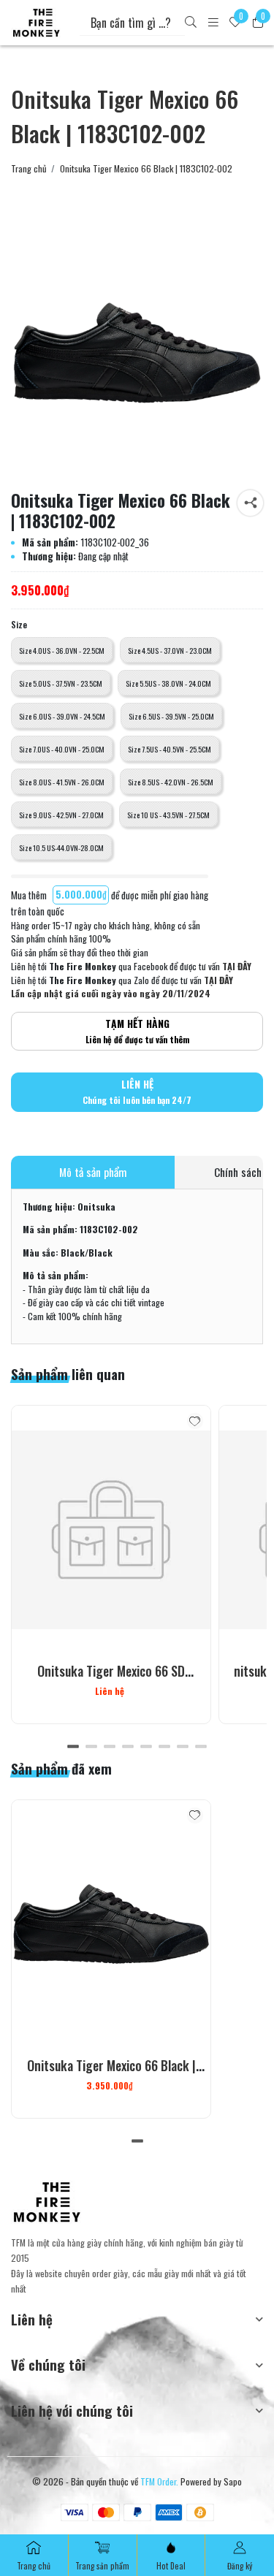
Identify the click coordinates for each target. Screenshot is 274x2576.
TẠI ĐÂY (237, 966)
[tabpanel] (111, 1565)
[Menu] (213, 23)
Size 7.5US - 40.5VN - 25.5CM (170, 749)
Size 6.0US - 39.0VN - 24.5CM (62, 716)
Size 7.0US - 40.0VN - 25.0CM (62, 749)
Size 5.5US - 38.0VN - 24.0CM (168, 683)
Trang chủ (29, 169)
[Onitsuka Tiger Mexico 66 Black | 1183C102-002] (137, 353)
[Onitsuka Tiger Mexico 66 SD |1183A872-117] (111, 1530)
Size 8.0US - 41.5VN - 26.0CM (62, 782)
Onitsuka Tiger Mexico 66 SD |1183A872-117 (111, 1680)
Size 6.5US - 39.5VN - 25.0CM (171, 716)
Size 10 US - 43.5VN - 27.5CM (168, 815)
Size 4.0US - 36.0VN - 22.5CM (62, 650)
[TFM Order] (36, 23)
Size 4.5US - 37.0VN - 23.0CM (170, 650)
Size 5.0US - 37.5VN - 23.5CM (61, 683)
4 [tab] (128, 1747)
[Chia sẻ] (250, 503)
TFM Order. (159, 2481)
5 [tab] (146, 1747)
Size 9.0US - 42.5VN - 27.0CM (61, 815)
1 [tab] (73, 1747)
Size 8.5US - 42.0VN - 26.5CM (171, 782)
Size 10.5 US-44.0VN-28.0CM (61, 847)
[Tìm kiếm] (191, 23)
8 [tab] (201, 1747)
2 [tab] (92, 1747)
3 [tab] (110, 1747)
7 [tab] (183, 1747)
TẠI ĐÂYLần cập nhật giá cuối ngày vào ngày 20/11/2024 (122, 987)
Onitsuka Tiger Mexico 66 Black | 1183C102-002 (111, 2075)
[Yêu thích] (195, 1421)
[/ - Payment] (75, 2512)
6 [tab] (165, 1747)
